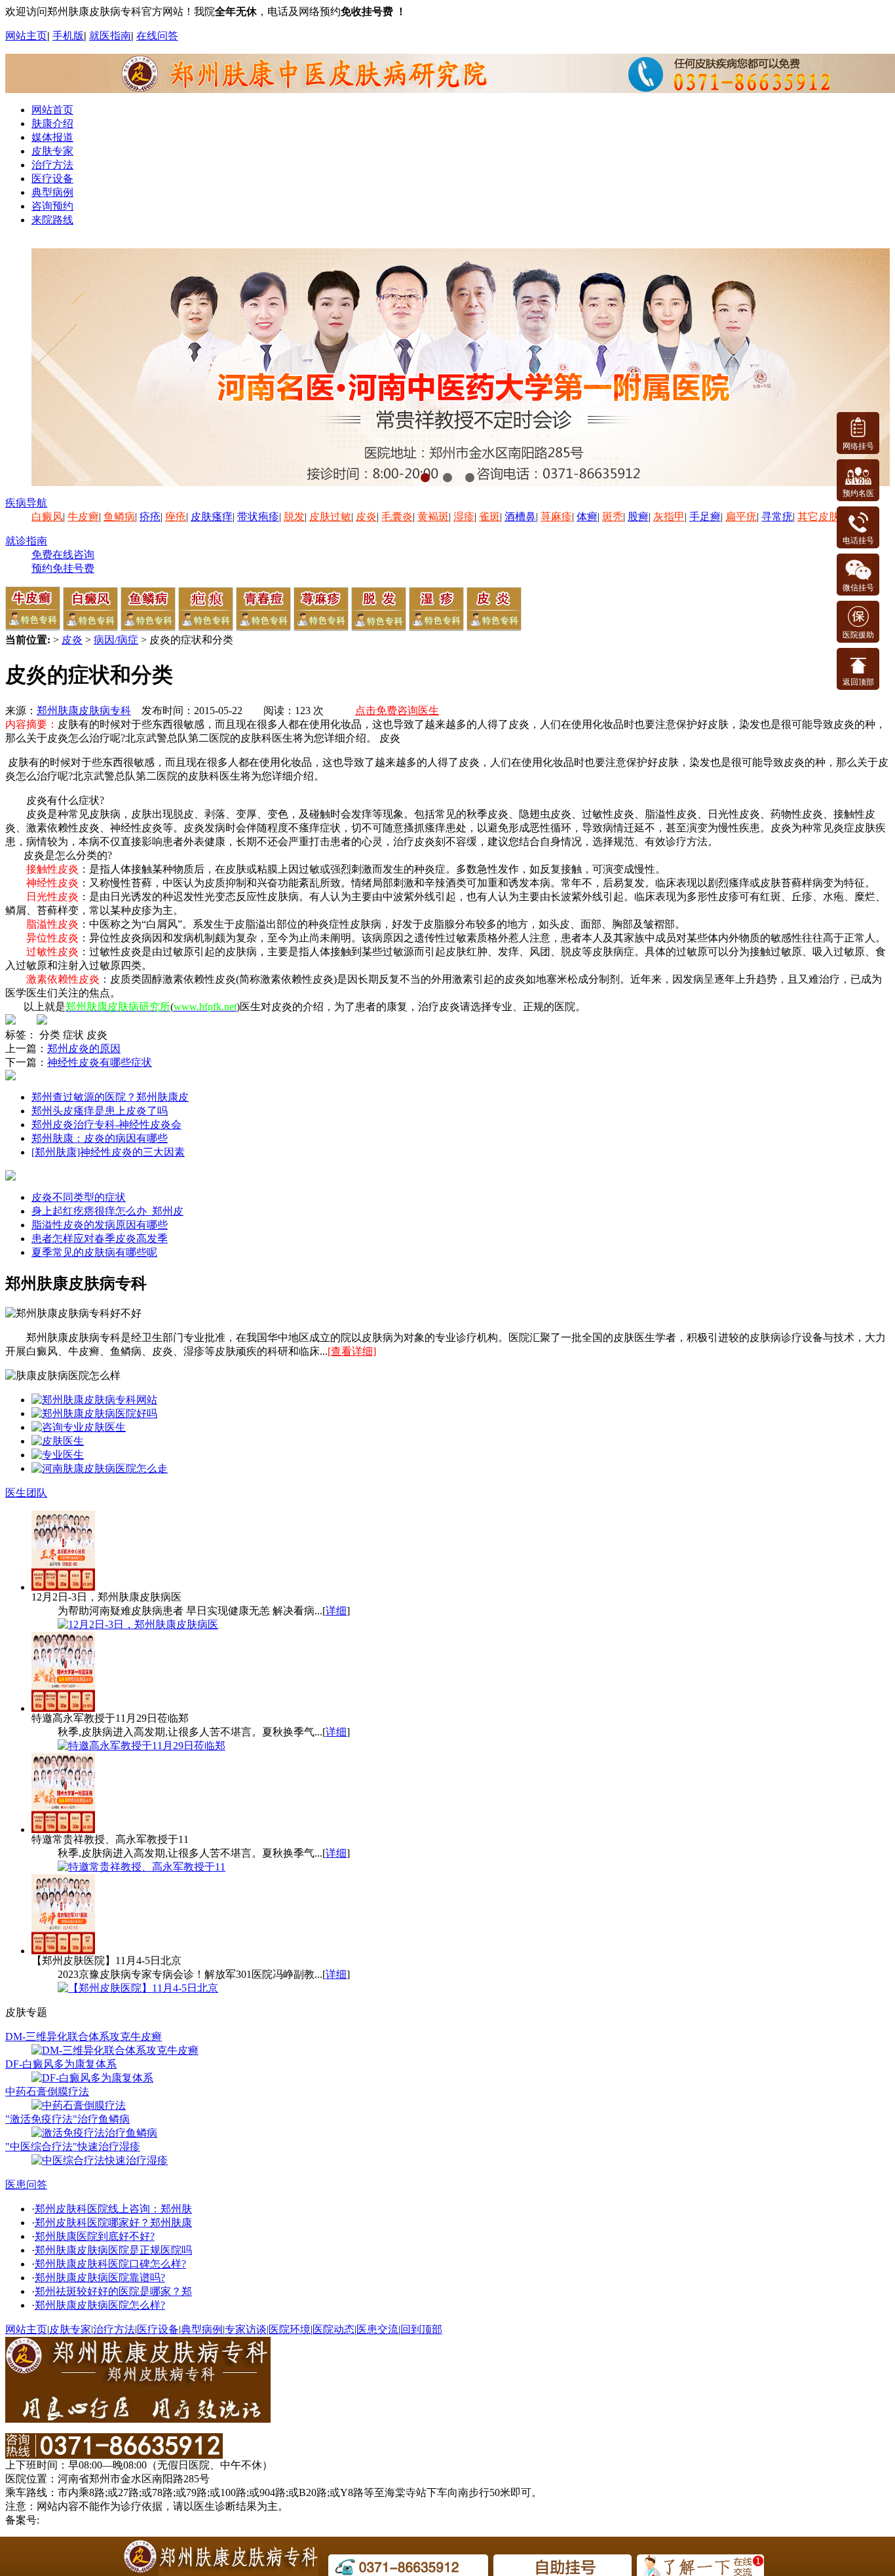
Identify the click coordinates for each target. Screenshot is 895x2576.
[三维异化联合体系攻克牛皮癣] (115, 2050)
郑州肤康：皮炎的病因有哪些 (100, 1138)
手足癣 (705, 517)
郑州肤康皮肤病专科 (84, 710)
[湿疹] (436, 627)
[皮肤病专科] (58, 1441)
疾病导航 (26, 503)
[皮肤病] (100, 1468)
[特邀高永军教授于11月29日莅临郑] (142, 1746)
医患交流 (377, 2329)
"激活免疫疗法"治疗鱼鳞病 (67, 2119)
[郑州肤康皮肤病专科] (94, 1400)
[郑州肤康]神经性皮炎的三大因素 (108, 1152)
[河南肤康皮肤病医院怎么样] (94, 1413)
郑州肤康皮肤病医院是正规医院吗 (113, 2250)
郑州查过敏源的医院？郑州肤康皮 (110, 1097)
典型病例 (52, 192)
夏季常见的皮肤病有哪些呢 (94, 1252)
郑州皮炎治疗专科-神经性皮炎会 (106, 1125)
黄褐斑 (433, 517)
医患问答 (26, 2185)
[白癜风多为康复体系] (92, 2078)
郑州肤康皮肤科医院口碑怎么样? (110, 2264)
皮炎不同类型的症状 (79, 1197)
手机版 (68, 36)
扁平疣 (741, 517)
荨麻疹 (556, 517)
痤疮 (176, 517)
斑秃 (613, 517)
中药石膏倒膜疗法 (47, 2092)
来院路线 (52, 220)
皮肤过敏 (330, 517)
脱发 (294, 517)
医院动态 (333, 2329)
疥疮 (150, 517)
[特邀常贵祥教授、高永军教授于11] (142, 1867)
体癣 (587, 517)
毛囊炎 (397, 517)
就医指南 (110, 36)
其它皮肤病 (824, 517)
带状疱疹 (258, 517)
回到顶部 (421, 2329)
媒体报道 (52, 137)
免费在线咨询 (63, 555)
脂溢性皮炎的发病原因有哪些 (100, 1225)
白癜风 (47, 517)
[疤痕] (206, 627)
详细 (336, 1611)
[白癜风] (90, 627)
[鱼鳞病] (148, 627)
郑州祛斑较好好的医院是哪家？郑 (113, 2291)
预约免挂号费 (63, 568)
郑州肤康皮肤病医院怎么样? (100, 2305)
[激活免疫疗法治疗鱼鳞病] (94, 2133)
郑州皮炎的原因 (84, 1049)
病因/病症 (116, 640)
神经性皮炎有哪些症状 (100, 1062)
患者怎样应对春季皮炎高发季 (100, 1239)
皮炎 (366, 517)
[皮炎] (494, 627)
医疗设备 (52, 179)
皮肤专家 (52, 151)
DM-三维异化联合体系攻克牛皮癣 (84, 2036)
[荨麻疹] (321, 627)
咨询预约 (52, 206)
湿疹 (464, 517)
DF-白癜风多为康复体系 (61, 2064)
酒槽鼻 (520, 517)
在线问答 (157, 36)
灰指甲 (669, 517)
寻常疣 (777, 517)
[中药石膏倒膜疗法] (79, 2105)
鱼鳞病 (119, 517)
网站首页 (52, 110)
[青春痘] (263, 627)
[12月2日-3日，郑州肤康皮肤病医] (138, 1624)
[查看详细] (352, 1351)
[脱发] (379, 627)
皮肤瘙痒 (212, 517)
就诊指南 (26, 541)
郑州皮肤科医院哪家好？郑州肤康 (113, 2223)
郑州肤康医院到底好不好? (95, 2236)
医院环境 (290, 2329)
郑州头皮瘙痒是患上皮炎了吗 (100, 1111)
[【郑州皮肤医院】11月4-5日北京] (138, 1988)
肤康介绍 (52, 123)
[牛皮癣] (33, 627)
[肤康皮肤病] (79, 1427)
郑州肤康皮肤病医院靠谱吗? (100, 2278)
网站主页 (26, 36)
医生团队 (26, 1493)
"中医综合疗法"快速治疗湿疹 (73, 2147)
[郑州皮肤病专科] (58, 1455)
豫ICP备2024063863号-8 (96, 2520)
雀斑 (489, 517)
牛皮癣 (83, 517)
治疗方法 (52, 165)
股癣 (638, 517)
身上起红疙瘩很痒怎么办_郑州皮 (107, 1211)
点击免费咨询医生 (397, 710)
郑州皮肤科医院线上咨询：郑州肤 (113, 2209)
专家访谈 (246, 2329)
